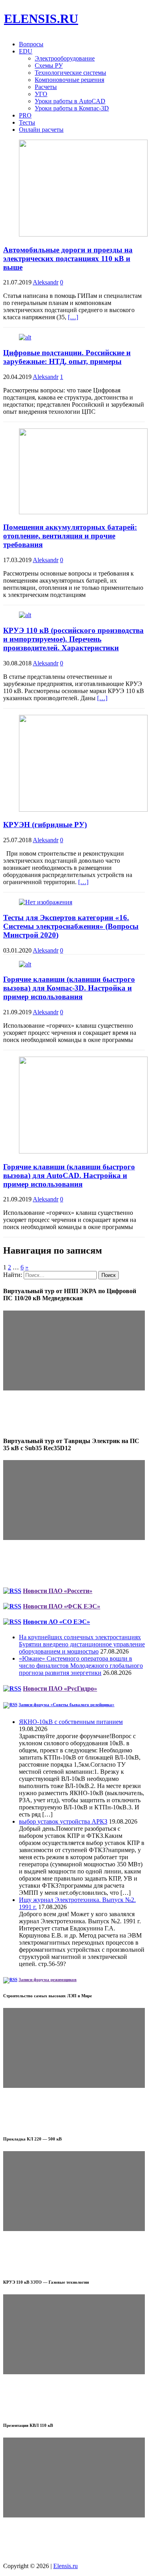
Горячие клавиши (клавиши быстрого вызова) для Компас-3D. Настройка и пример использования (69, 988)
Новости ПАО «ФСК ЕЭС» (62, 1606)
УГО (41, 94)
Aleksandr (46, 282)
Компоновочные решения (69, 80)
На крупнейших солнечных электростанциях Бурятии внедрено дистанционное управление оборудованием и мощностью (82, 1644)
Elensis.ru (66, 2566)
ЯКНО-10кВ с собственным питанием (71, 1722)
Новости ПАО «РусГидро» (60, 1689)
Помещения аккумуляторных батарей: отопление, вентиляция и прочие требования (70, 536)
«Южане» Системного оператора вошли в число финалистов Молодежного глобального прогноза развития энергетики (81, 1666)
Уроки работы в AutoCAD (70, 101)
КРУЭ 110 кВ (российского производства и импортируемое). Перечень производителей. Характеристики (73, 639)
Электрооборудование (65, 58)
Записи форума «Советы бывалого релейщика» (67, 1705)
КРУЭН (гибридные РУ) (45, 825)
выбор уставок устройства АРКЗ (63, 1821)
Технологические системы (70, 73)
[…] (73, 317)
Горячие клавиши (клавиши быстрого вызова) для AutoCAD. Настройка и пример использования (69, 1175)
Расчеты (46, 87)
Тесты (27, 122)
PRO (25, 115)
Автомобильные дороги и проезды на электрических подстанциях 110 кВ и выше (68, 259)
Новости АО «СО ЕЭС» (56, 1622)
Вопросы (31, 44)
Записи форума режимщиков (48, 1979)
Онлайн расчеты (41, 130)
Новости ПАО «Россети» (58, 1591)
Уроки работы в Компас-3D (72, 108)
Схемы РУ (49, 65)
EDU (26, 51)
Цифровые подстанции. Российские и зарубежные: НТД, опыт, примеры (67, 357)
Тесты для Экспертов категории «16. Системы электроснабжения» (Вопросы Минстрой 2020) (71, 926)
